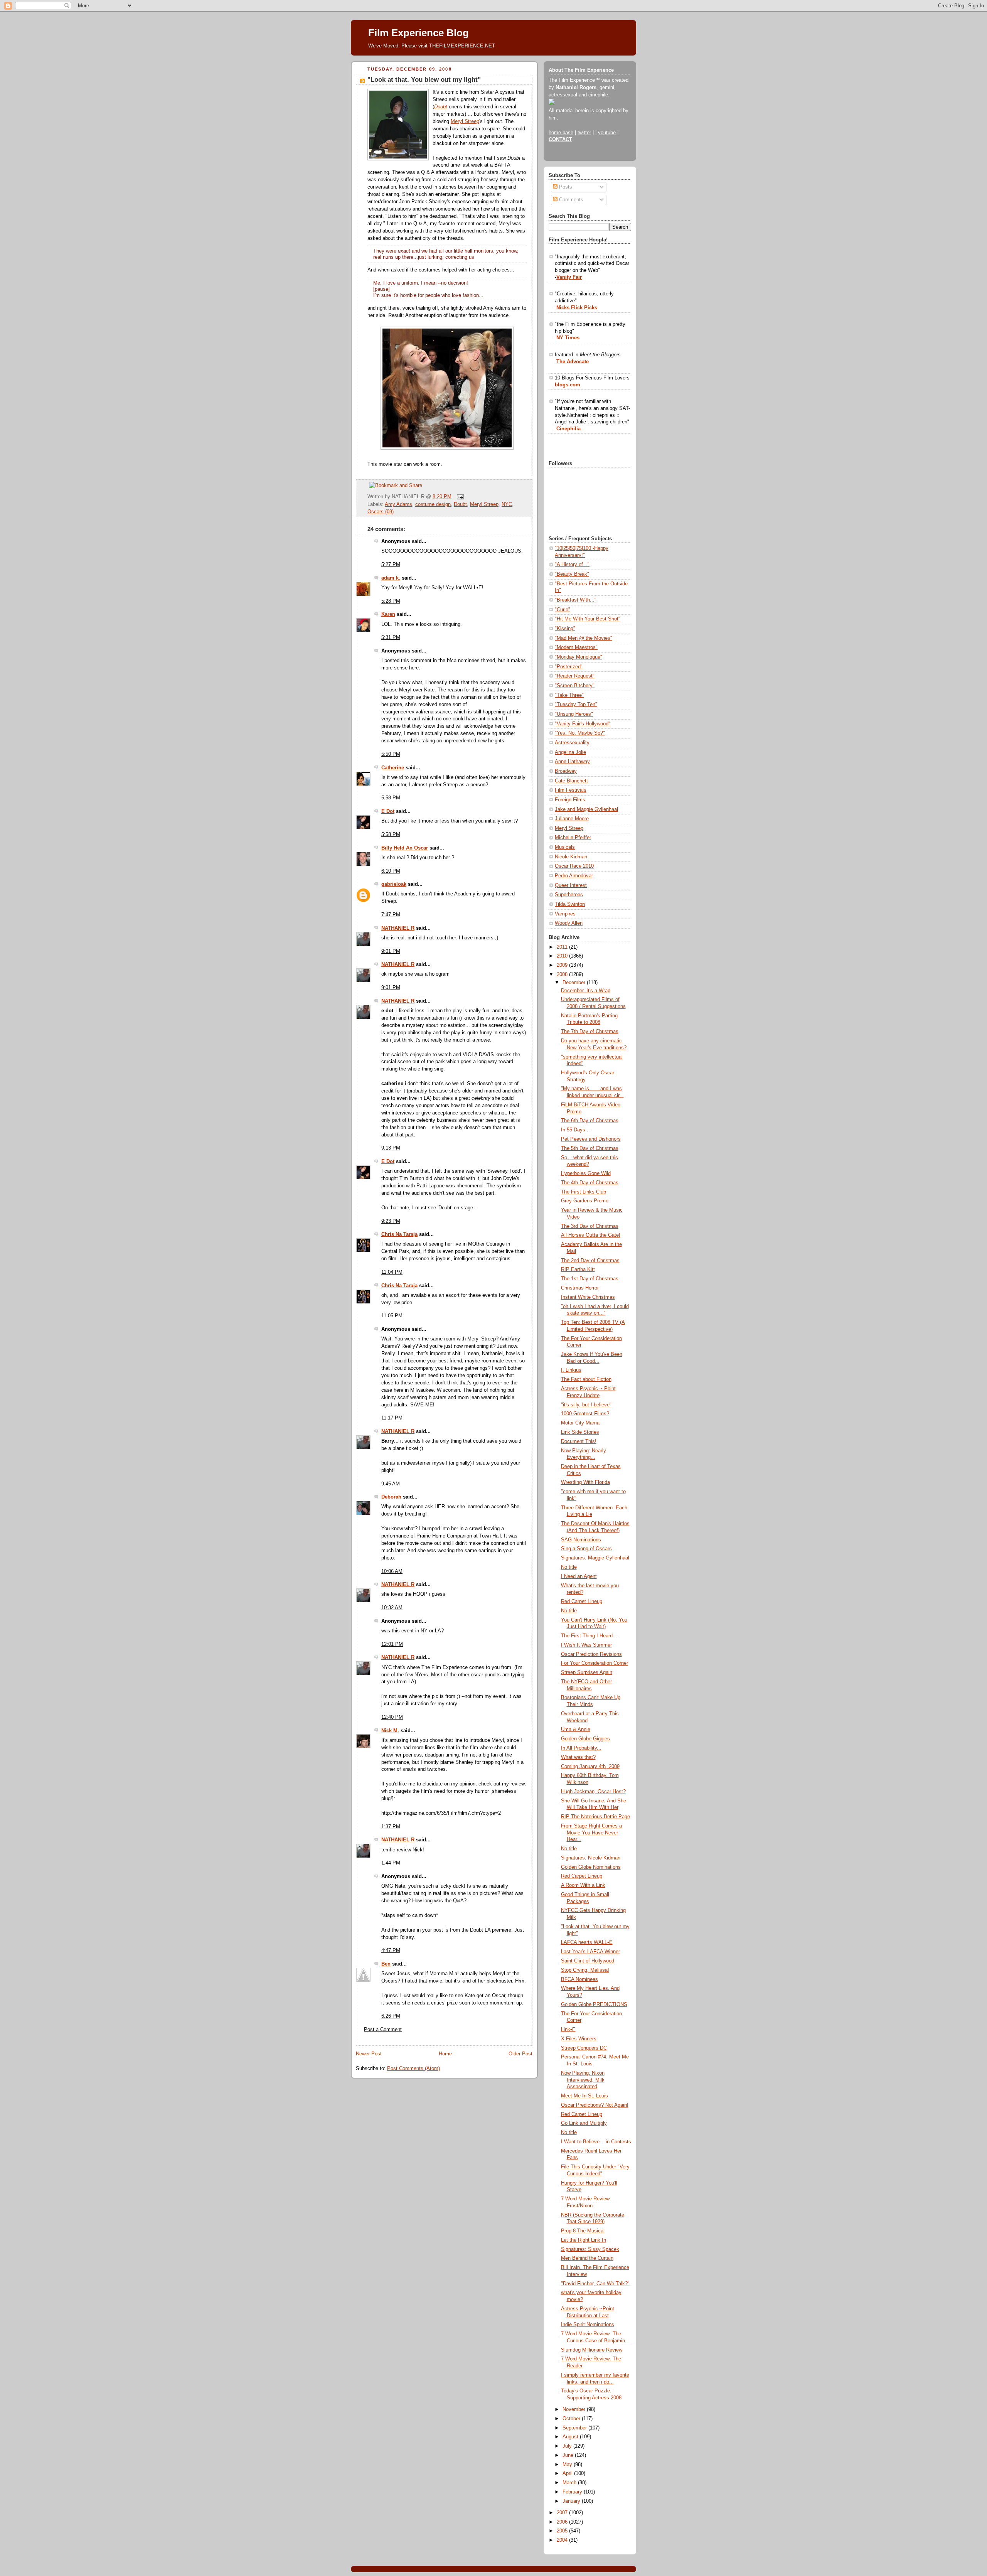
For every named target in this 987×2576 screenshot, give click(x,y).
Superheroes (569, 895)
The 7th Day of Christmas (590, 1032)
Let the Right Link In (584, 2240)
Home (445, 2054)
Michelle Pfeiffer (573, 838)
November (575, 2409)
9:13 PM (391, 1148)
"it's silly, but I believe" (586, 1405)
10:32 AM (392, 1608)
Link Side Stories (580, 1432)
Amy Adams (398, 504)
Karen (388, 614)
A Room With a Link (583, 1885)
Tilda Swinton (570, 904)
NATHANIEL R (398, 928)
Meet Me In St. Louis (584, 2096)
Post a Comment (383, 2030)
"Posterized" (569, 667)
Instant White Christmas (588, 1297)
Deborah (391, 1497)
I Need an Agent (579, 1576)
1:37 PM (391, 1827)
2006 (563, 2522)
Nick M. (390, 1731)
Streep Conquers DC (584, 2048)
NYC (507, 504)
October (572, 2419)
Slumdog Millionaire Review (592, 2350)
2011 (563, 947)
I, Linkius (571, 1370)
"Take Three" (569, 695)
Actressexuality (572, 743)
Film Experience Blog (419, 33)
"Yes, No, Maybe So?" (580, 733)
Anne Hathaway (572, 762)
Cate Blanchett (571, 781)
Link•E (568, 2030)
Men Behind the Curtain (587, 2258)
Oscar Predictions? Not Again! (595, 2105)
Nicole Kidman (571, 857)
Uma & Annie (576, 1730)
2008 (563, 974)
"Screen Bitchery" (575, 686)
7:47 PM (391, 915)
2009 (563, 965)
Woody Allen (569, 923)
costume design (433, 504)
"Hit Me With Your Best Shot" (588, 619)
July (568, 2446)
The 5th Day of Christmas (590, 1148)
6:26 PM (391, 2016)
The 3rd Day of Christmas (590, 1226)
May (568, 2465)
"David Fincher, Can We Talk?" (595, 2284)
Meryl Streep (465, 121)
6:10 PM (391, 871)
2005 (563, 2531)
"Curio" (563, 610)
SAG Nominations (581, 1540)
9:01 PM (391, 951)
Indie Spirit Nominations (588, 2325)
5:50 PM (391, 754)
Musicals (565, 847)
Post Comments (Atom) (413, 2069)
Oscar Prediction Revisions (591, 1654)
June (569, 2455)
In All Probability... (581, 1748)
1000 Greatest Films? (585, 1414)
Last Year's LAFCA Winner (590, 1952)
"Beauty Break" (572, 574)
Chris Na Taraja (399, 1234)
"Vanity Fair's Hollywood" (583, 724)
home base (561, 133)
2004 (563, 2540)
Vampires (565, 914)
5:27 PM (391, 565)
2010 (563, 956)
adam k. (391, 578)
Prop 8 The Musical (583, 2231)
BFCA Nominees (579, 1979)
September (575, 2428)
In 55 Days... (575, 1130)
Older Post (520, 2054)
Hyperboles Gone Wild (586, 1173)
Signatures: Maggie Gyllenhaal (595, 1558)
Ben (386, 1964)
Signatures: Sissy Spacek (590, 2249)
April (568, 2473)
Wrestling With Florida (585, 1482)
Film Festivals (571, 790)
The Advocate (573, 362)
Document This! (579, 1441)
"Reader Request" (575, 676)
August (571, 2437)
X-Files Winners (579, 2039)
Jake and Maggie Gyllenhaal (586, 809)
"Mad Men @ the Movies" (584, 638)
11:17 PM (392, 1418)
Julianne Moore (572, 819)
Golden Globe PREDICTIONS (594, 2004)
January (572, 2501)
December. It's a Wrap (586, 991)
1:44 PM (391, 1863)
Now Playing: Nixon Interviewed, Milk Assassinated (583, 2080)
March (570, 2483)
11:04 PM (392, 1272)
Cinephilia (568, 429)
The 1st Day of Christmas (590, 1279)
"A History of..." (572, 565)
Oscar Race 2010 (574, 866)
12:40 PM (392, 1717)
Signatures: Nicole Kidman (591, 1858)
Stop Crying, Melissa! (585, 1970)
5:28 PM (391, 601)
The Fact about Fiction (586, 1379)
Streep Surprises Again (587, 1672)
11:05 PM (392, 1316)
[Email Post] (459, 497)
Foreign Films (570, 800)
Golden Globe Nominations (591, 1867)
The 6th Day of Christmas (590, 1121)
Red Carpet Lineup (582, 1602)
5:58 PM (391, 798)
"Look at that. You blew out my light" (424, 80)
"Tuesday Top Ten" (576, 705)
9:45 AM (391, 1484)
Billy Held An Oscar (405, 848)
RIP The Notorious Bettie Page (595, 1817)
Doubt (441, 107)
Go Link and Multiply (584, 2123)
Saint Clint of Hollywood (588, 1961)
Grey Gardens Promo (585, 1201)
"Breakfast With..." (576, 600)
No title (569, 1567)
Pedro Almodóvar (574, 876)
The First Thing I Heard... (589, 1636)
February (573, 2492)
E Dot (388, 811)
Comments (570, 200)
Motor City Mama (580, 1423)
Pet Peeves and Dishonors (591, 1139)
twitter (584, 133)
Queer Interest (571, 885)
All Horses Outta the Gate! (591, 1235)
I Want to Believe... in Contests (596, 2142)
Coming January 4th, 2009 (590, 1767)
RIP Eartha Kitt (578, 1269)
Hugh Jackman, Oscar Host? (593, 1792)
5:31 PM (391, 637)
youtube (607, 133)
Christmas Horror (580, 1288)
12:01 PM (392, 1644)
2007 (563, 2513)
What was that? (578, 1757)
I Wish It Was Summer (586, 1645)
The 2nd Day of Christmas (590, 1261)
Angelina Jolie (570, 752)
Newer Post (369, 2054)
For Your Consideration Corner (595, 1663)
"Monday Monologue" (579, 657)
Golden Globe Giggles (585, 1739)
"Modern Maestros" (576, 647)
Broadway (566, 771)
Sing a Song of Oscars (586, 1549)
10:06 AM (392, 1571)
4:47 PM (391, 1951)
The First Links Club (584, 1192)
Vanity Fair (569, 277)
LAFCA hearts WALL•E (587, 1942)
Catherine (393, 768)
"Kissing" (565, 629)
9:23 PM (391, 1221)
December (575, 983)
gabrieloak (394, 884)
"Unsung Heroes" (574, 714)
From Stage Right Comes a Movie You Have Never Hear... (591, 1833)
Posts (565, 187)
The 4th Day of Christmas (590, 1183)
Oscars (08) (381, 512)
